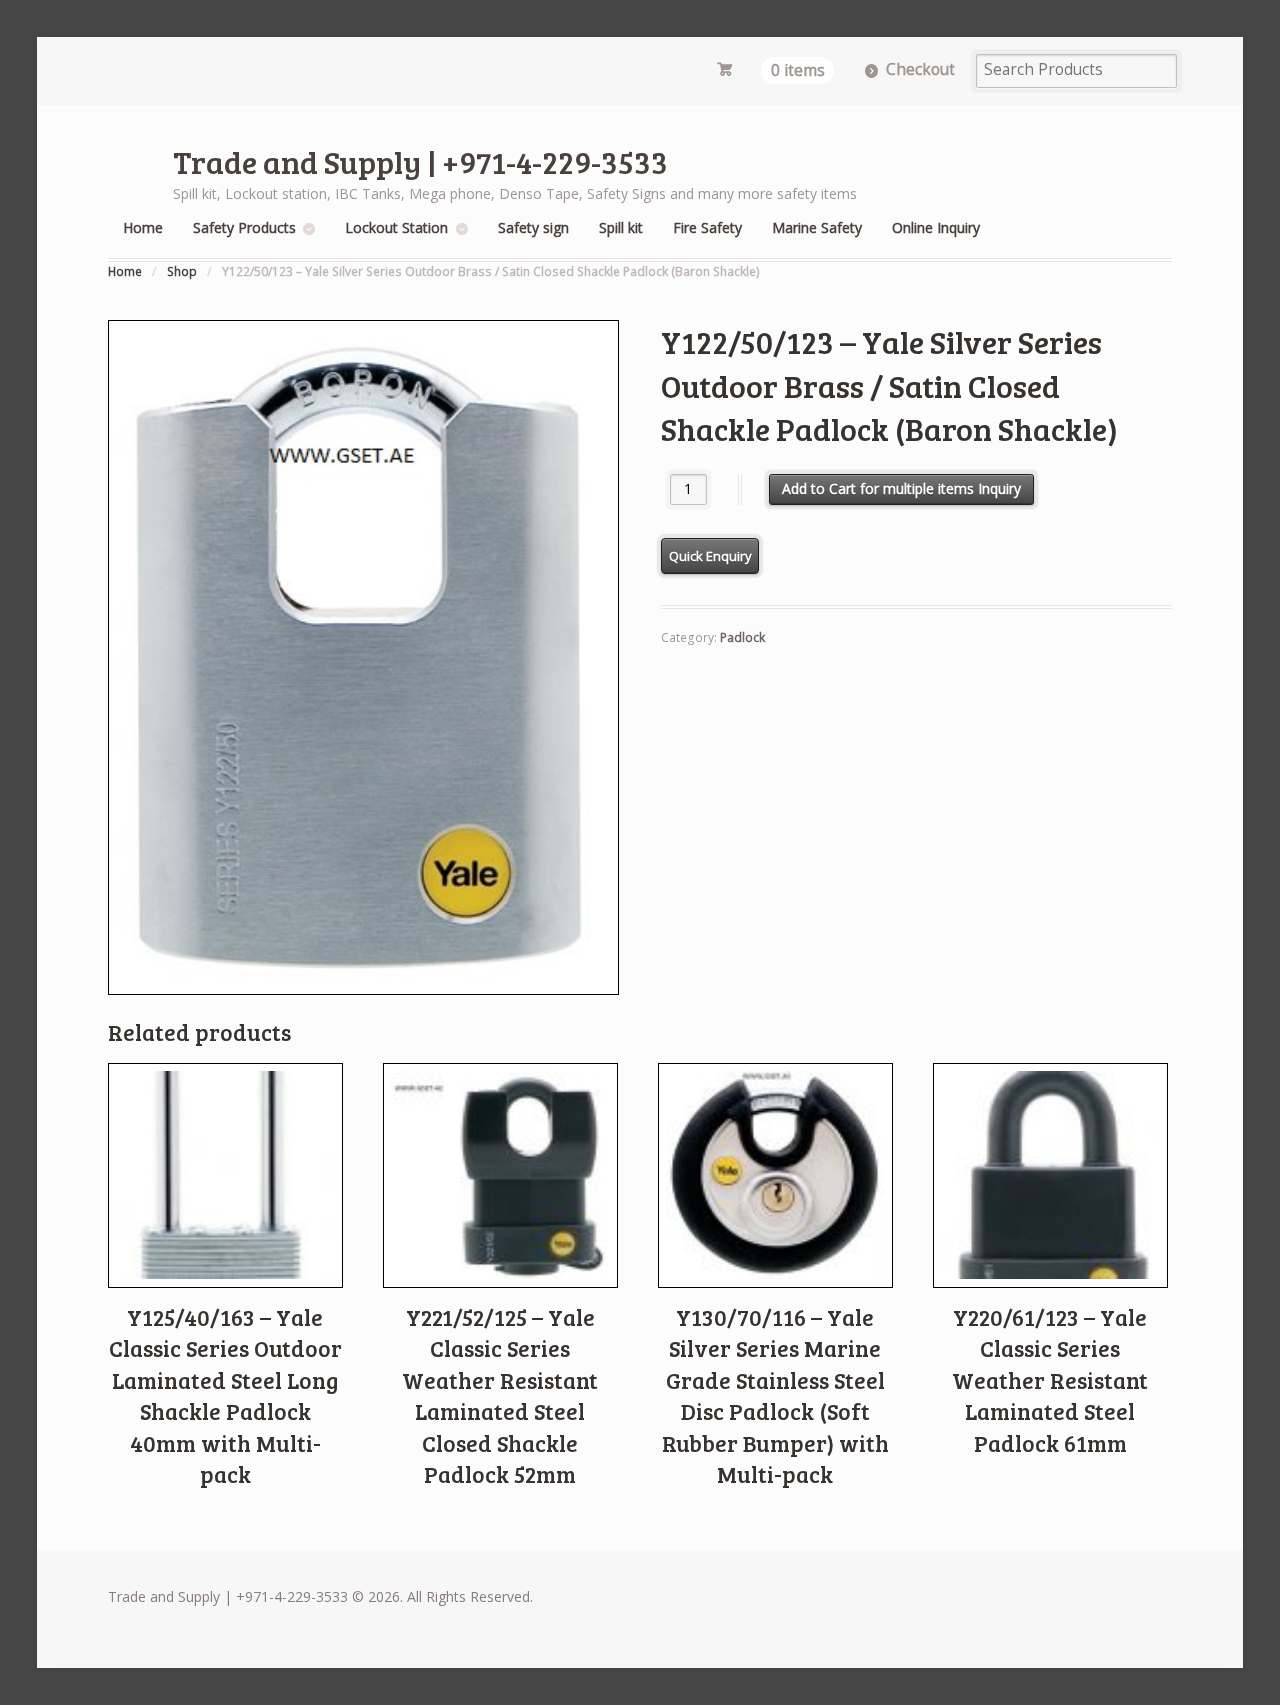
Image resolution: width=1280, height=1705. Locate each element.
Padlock (742, 637)
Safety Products (244, 227)
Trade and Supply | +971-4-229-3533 (420, 161)
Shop (182, 271)
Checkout (920, 69)
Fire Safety (707, 227)
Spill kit (621, 227)
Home (143, 227)
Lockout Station (396, 227)
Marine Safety (817, 227)
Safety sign (533, 227)
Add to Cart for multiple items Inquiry (901, 488)
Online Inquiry (936, 227)
